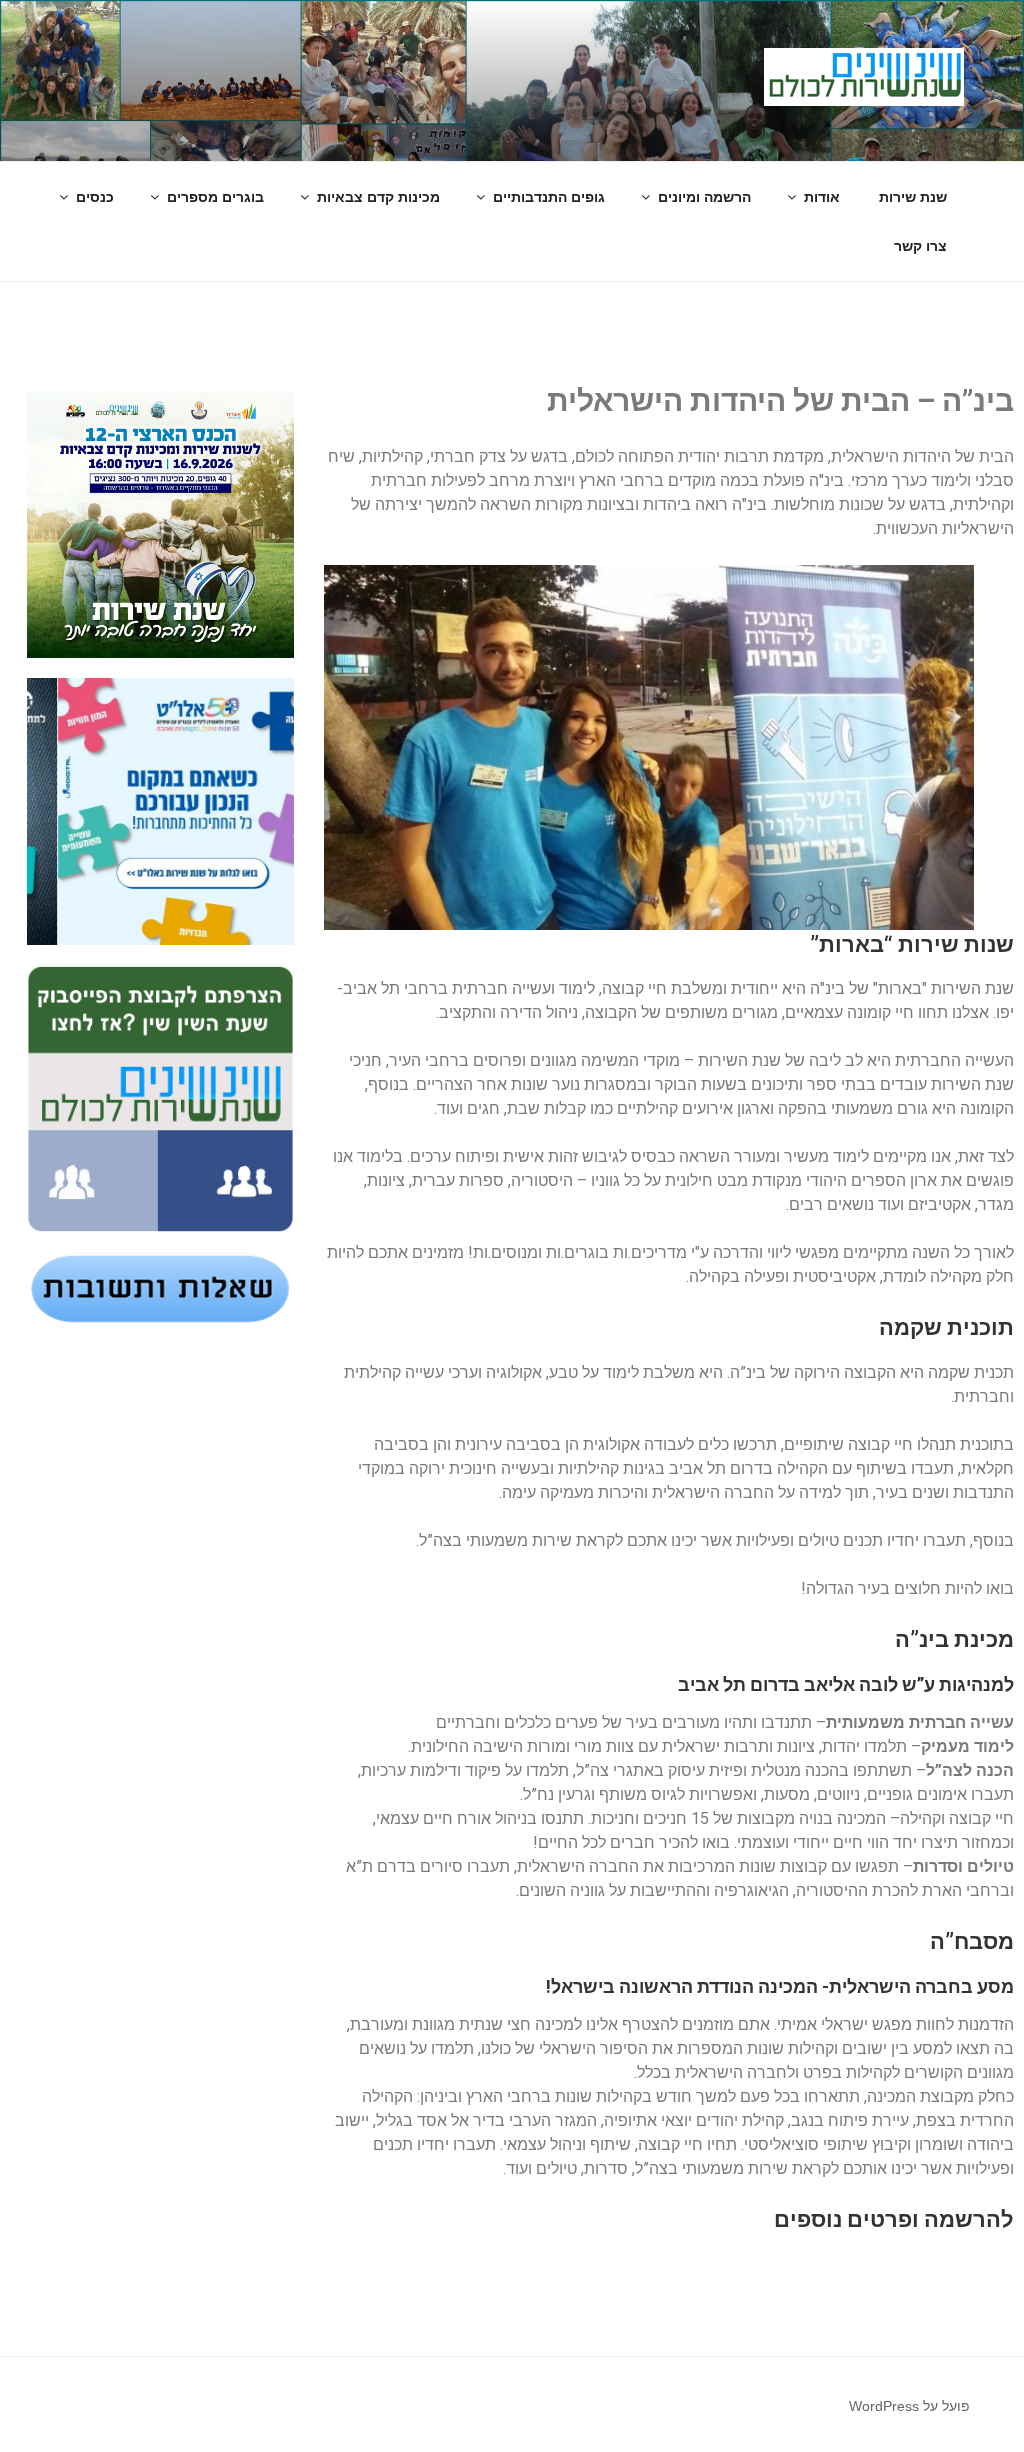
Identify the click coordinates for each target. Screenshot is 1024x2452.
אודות (822, 197)
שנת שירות (913, 197)
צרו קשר (920, 246)
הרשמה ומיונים (704, 197)
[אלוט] (161, 811)
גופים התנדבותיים (549, 197)
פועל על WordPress (909, 2406)
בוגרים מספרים (215, 197)
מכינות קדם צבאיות (378, 197)
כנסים (95, 197)
